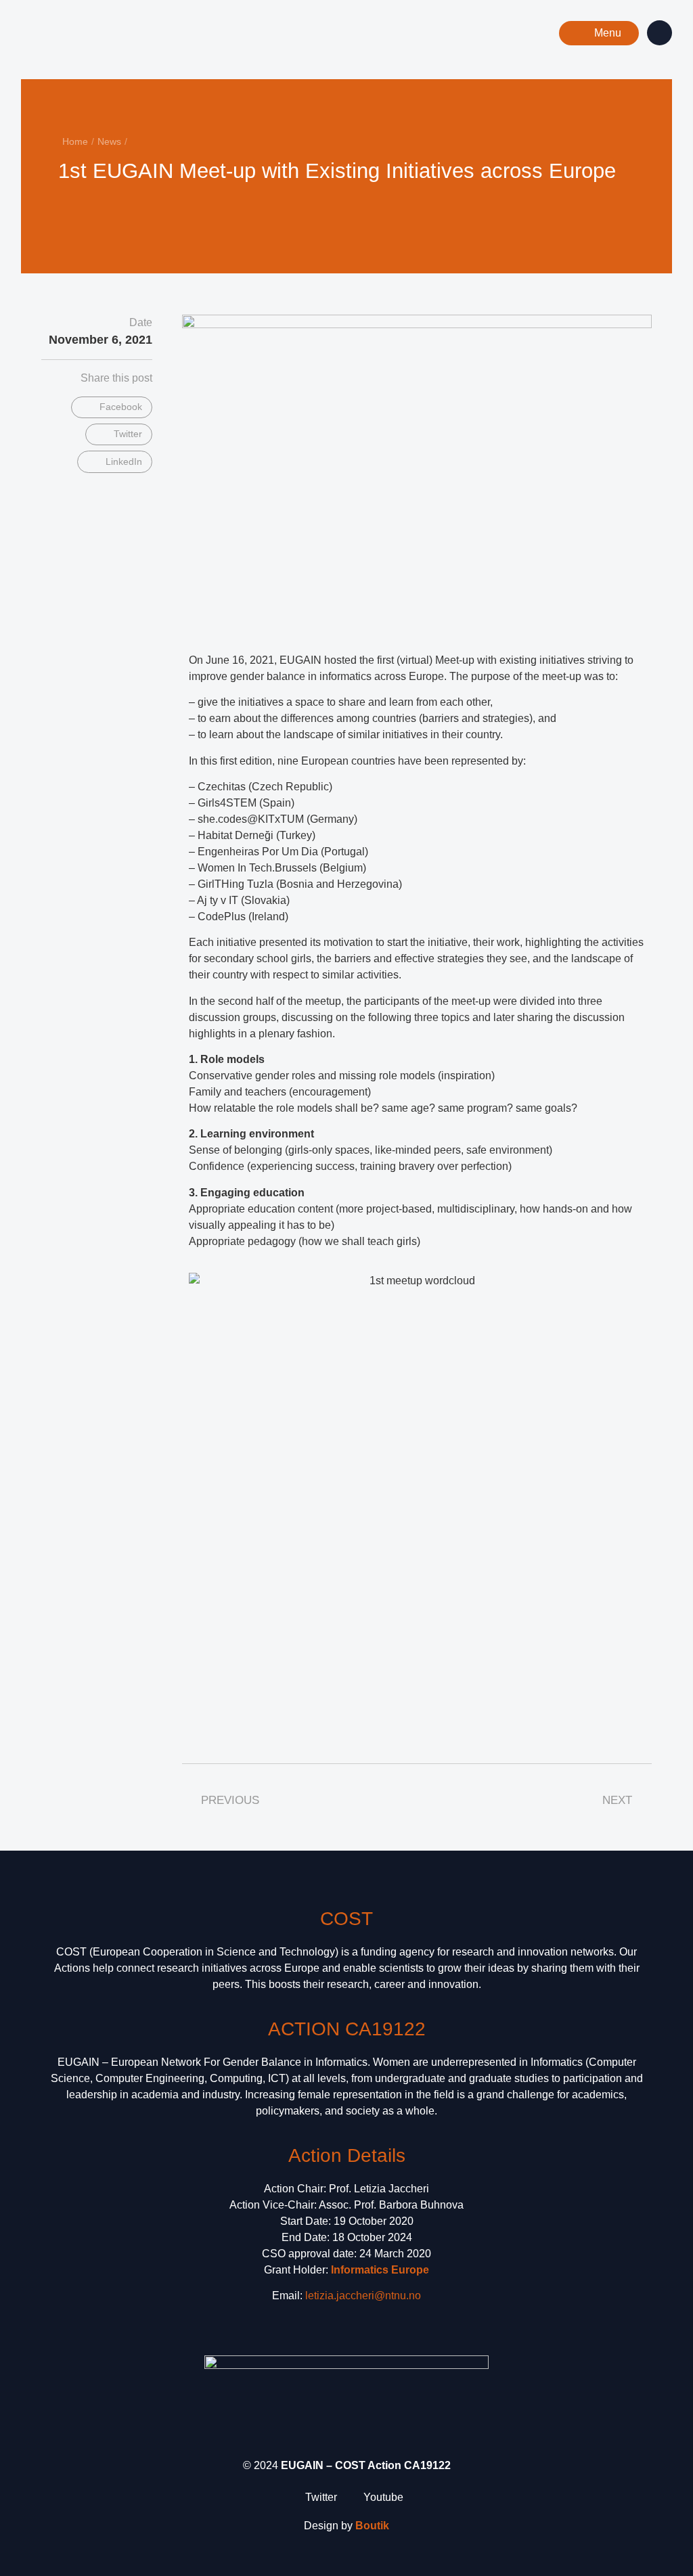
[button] (599, 33)
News (109, 141)
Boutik (372, 2526)
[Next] (488, 208)
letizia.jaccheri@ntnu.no (363, 2296)
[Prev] (204, 208)
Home (75, 141)
